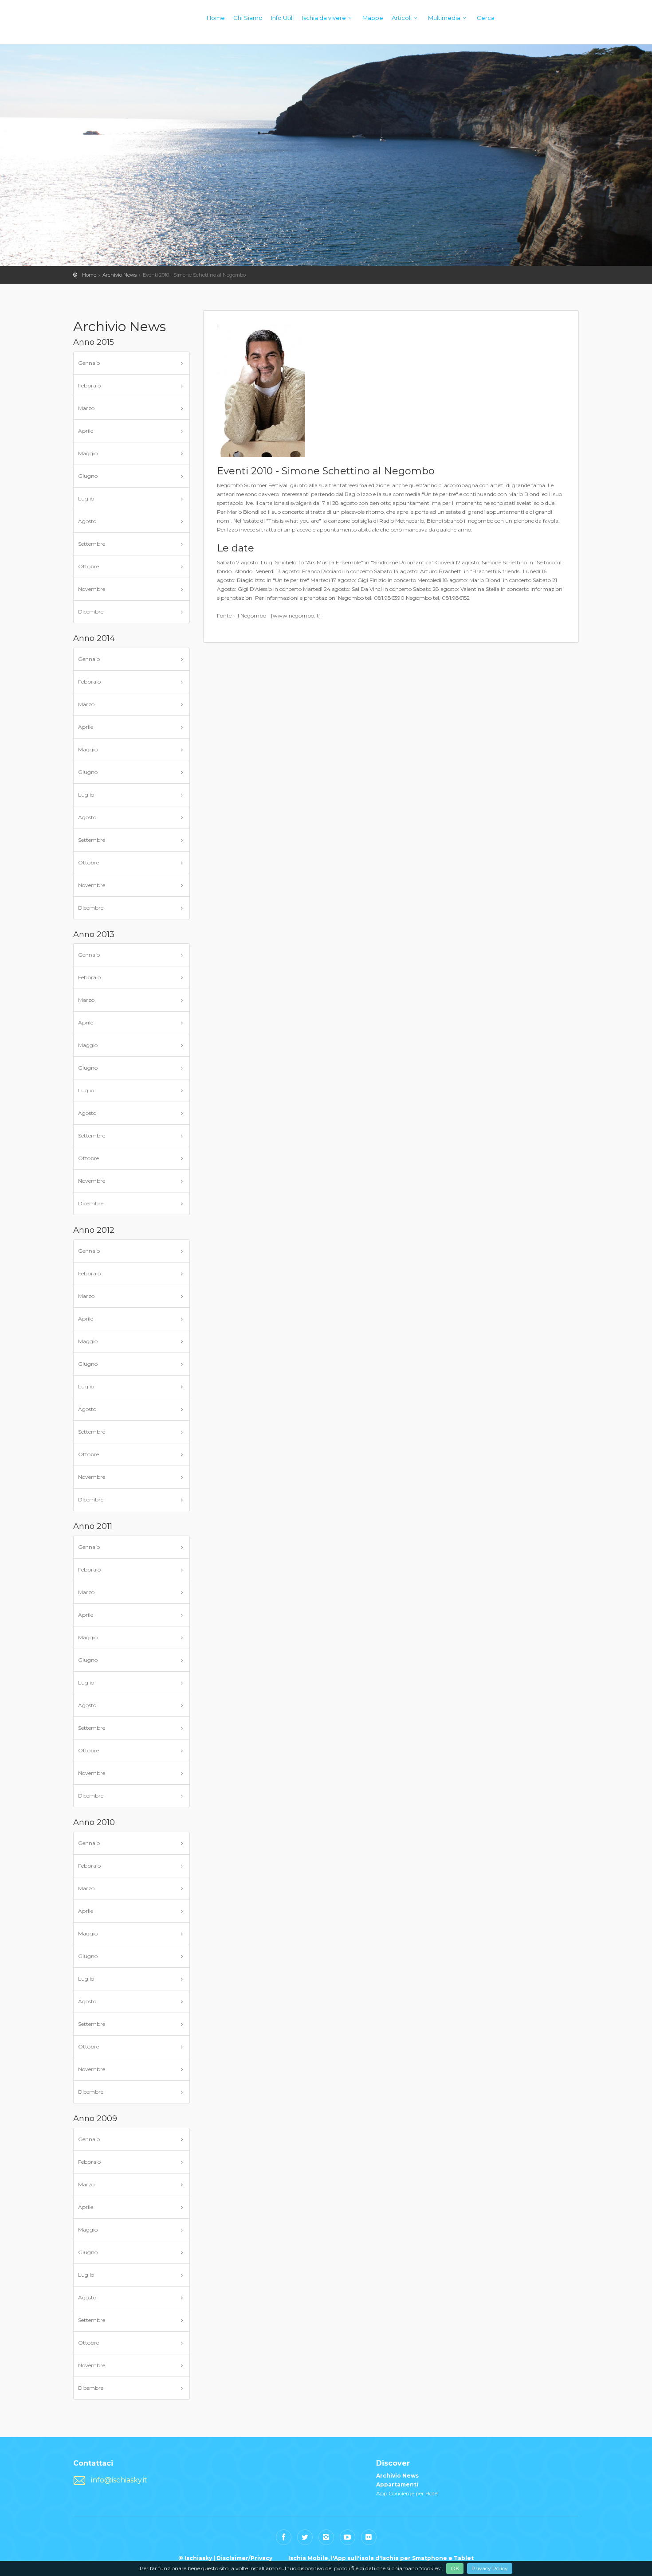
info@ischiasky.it (119, 2480)
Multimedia (444, 18)
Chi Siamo (248, 18)
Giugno (88, 476)
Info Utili (282, 18)
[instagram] (326, 2537)
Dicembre (91, 612)
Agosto (87, 521)
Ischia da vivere (324, 18)
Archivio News (120, 275)
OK (455, 2568)
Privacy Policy (490, 2568)
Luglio (86, 498)
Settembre (92, 544)
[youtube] (348, 2537)
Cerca (486, 18)
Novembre (92, 589)
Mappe (373, 18)
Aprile (86, 431)
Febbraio (89, 385)
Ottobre (88, 566)
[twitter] (305, 2537)
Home (216, 18)
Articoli (402, 18)
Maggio (88, 453)
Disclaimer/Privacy (244, 2558)
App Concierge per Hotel (407, 2493)
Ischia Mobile (308, 2558)
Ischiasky (91, 27)
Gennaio (89, 363)
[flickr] (369, 2537)
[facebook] (284, 2537)
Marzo (86, 408)
